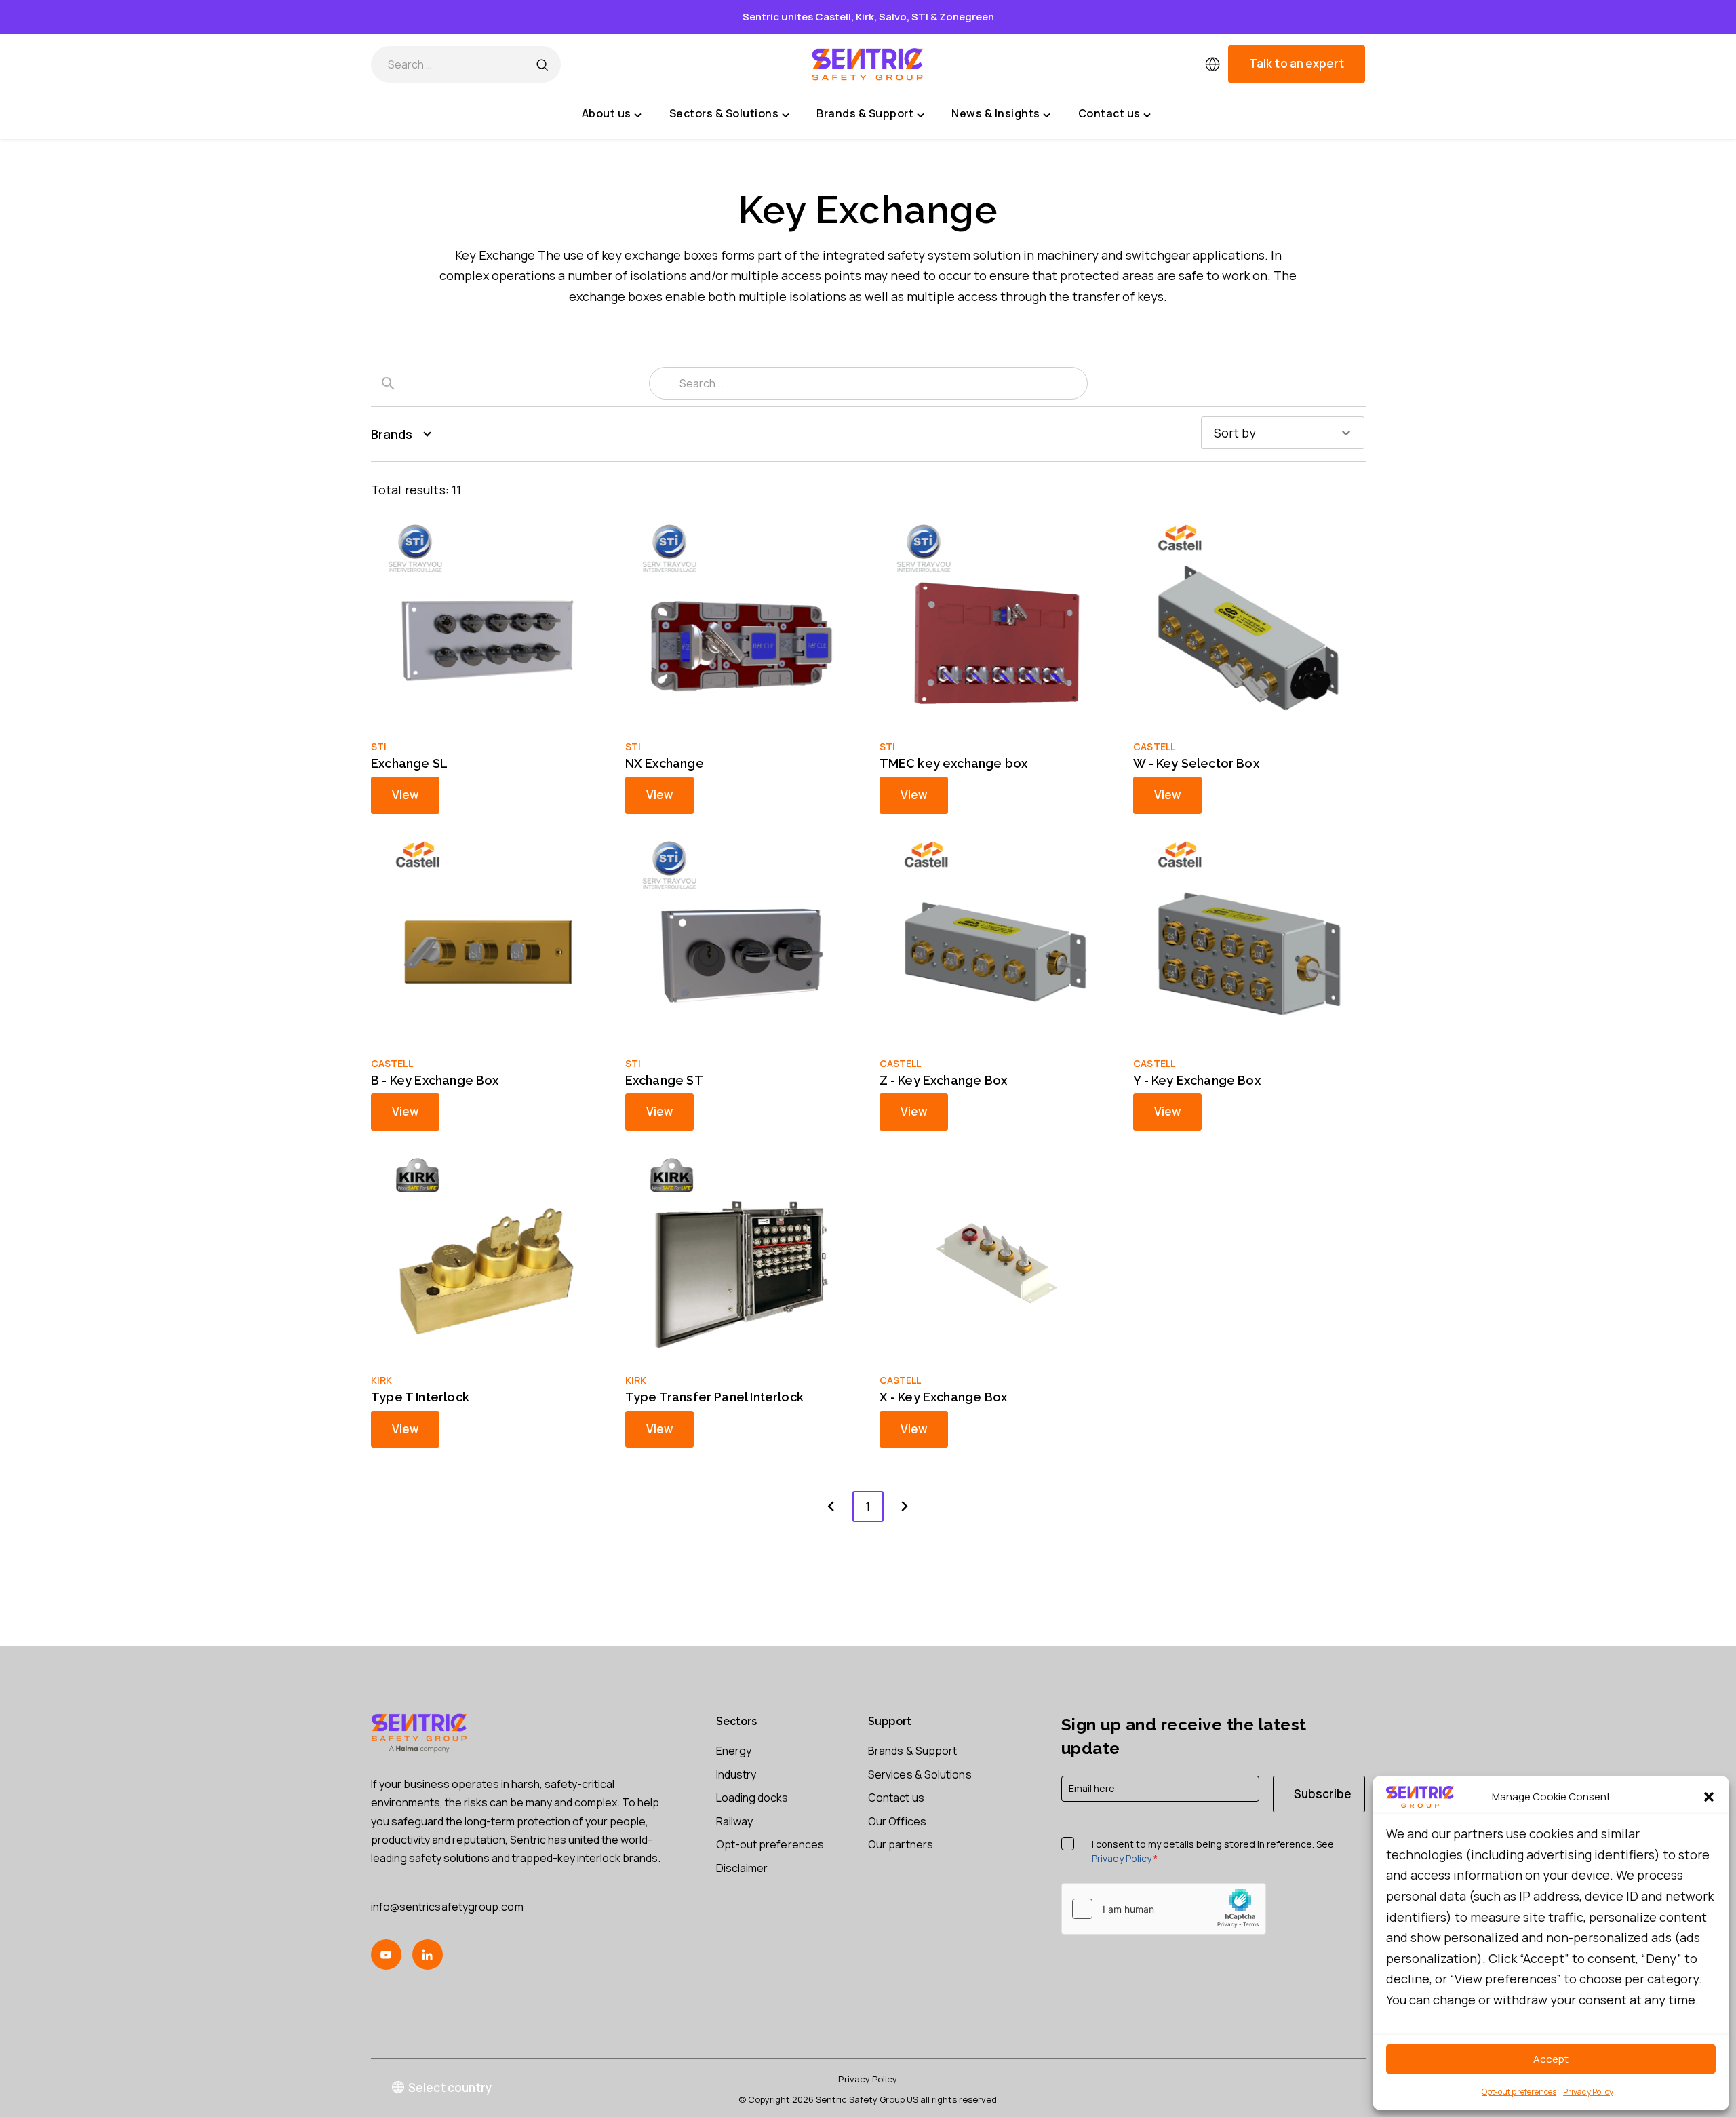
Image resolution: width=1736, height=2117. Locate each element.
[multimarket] (1212, 64)
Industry (736, 1774)
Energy (734, 1751)
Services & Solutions (920, 1774)
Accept (1551, 2059)
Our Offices (897, 1821)
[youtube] (386, 1955)
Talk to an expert (1297, 64)
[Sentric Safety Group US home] (868, 64)
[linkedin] (428, 1955)
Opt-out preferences (1519, 2092)
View (405, 795)
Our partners (901, 1844)
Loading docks (752, 1798)
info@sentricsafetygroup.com (447, 1907)
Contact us (896, 1798)
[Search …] (542, 64)
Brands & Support (912, 1751)
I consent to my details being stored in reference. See (1213, 1851)
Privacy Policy (1588, 2092)
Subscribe (1323, 1794)
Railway (735, 1821)
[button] (1709, 1797)
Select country (450, 2087)
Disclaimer (742, 1868)
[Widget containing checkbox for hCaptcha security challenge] (1164, 1909)
